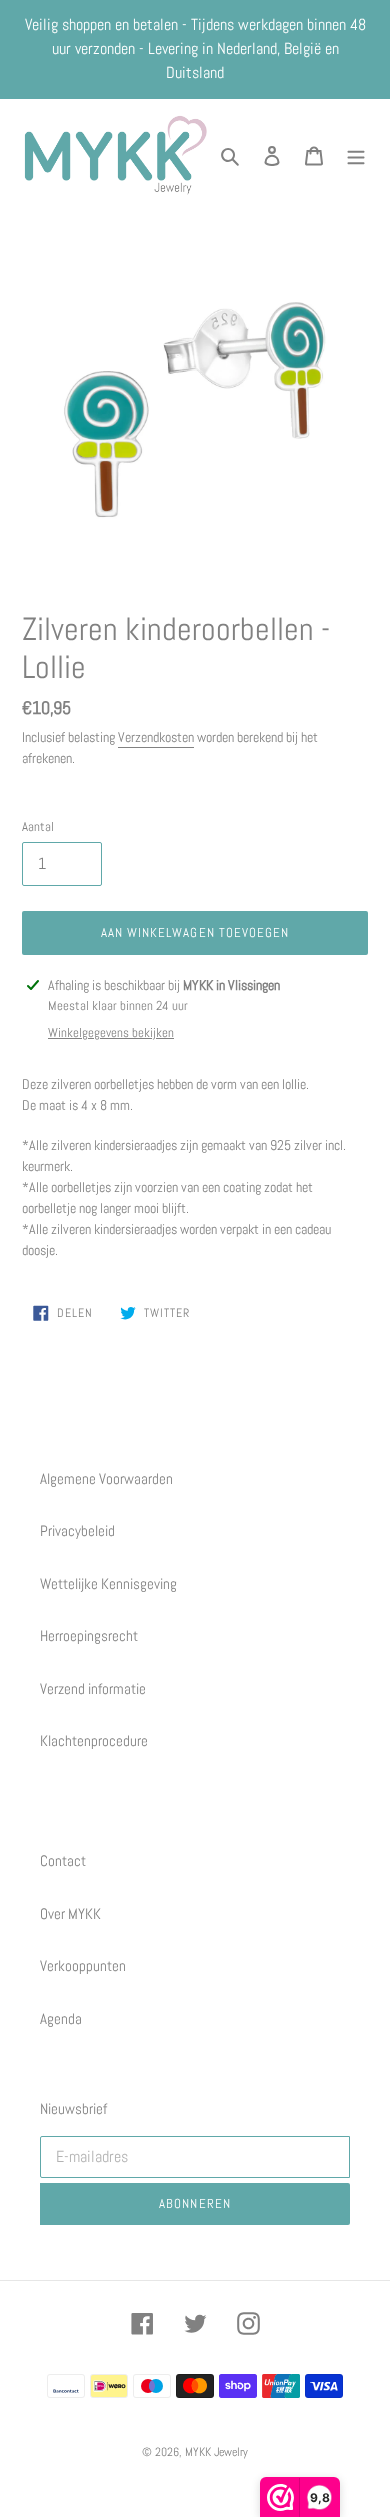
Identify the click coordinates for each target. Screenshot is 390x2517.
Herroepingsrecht (89, 1635)
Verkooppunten (83, 1965)
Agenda (61, 2018)
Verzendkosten (156, 737)
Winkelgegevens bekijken (111, 1032)
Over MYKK (70, 1913)
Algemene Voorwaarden (106, 1478)
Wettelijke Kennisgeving (108, 1583)
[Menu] (356, 155)
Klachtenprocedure (94, 1740)
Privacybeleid (77, 1530)
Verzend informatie (93, 1688)
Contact (63, 1860)
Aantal (38, 826)
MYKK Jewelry (216, 2452)
